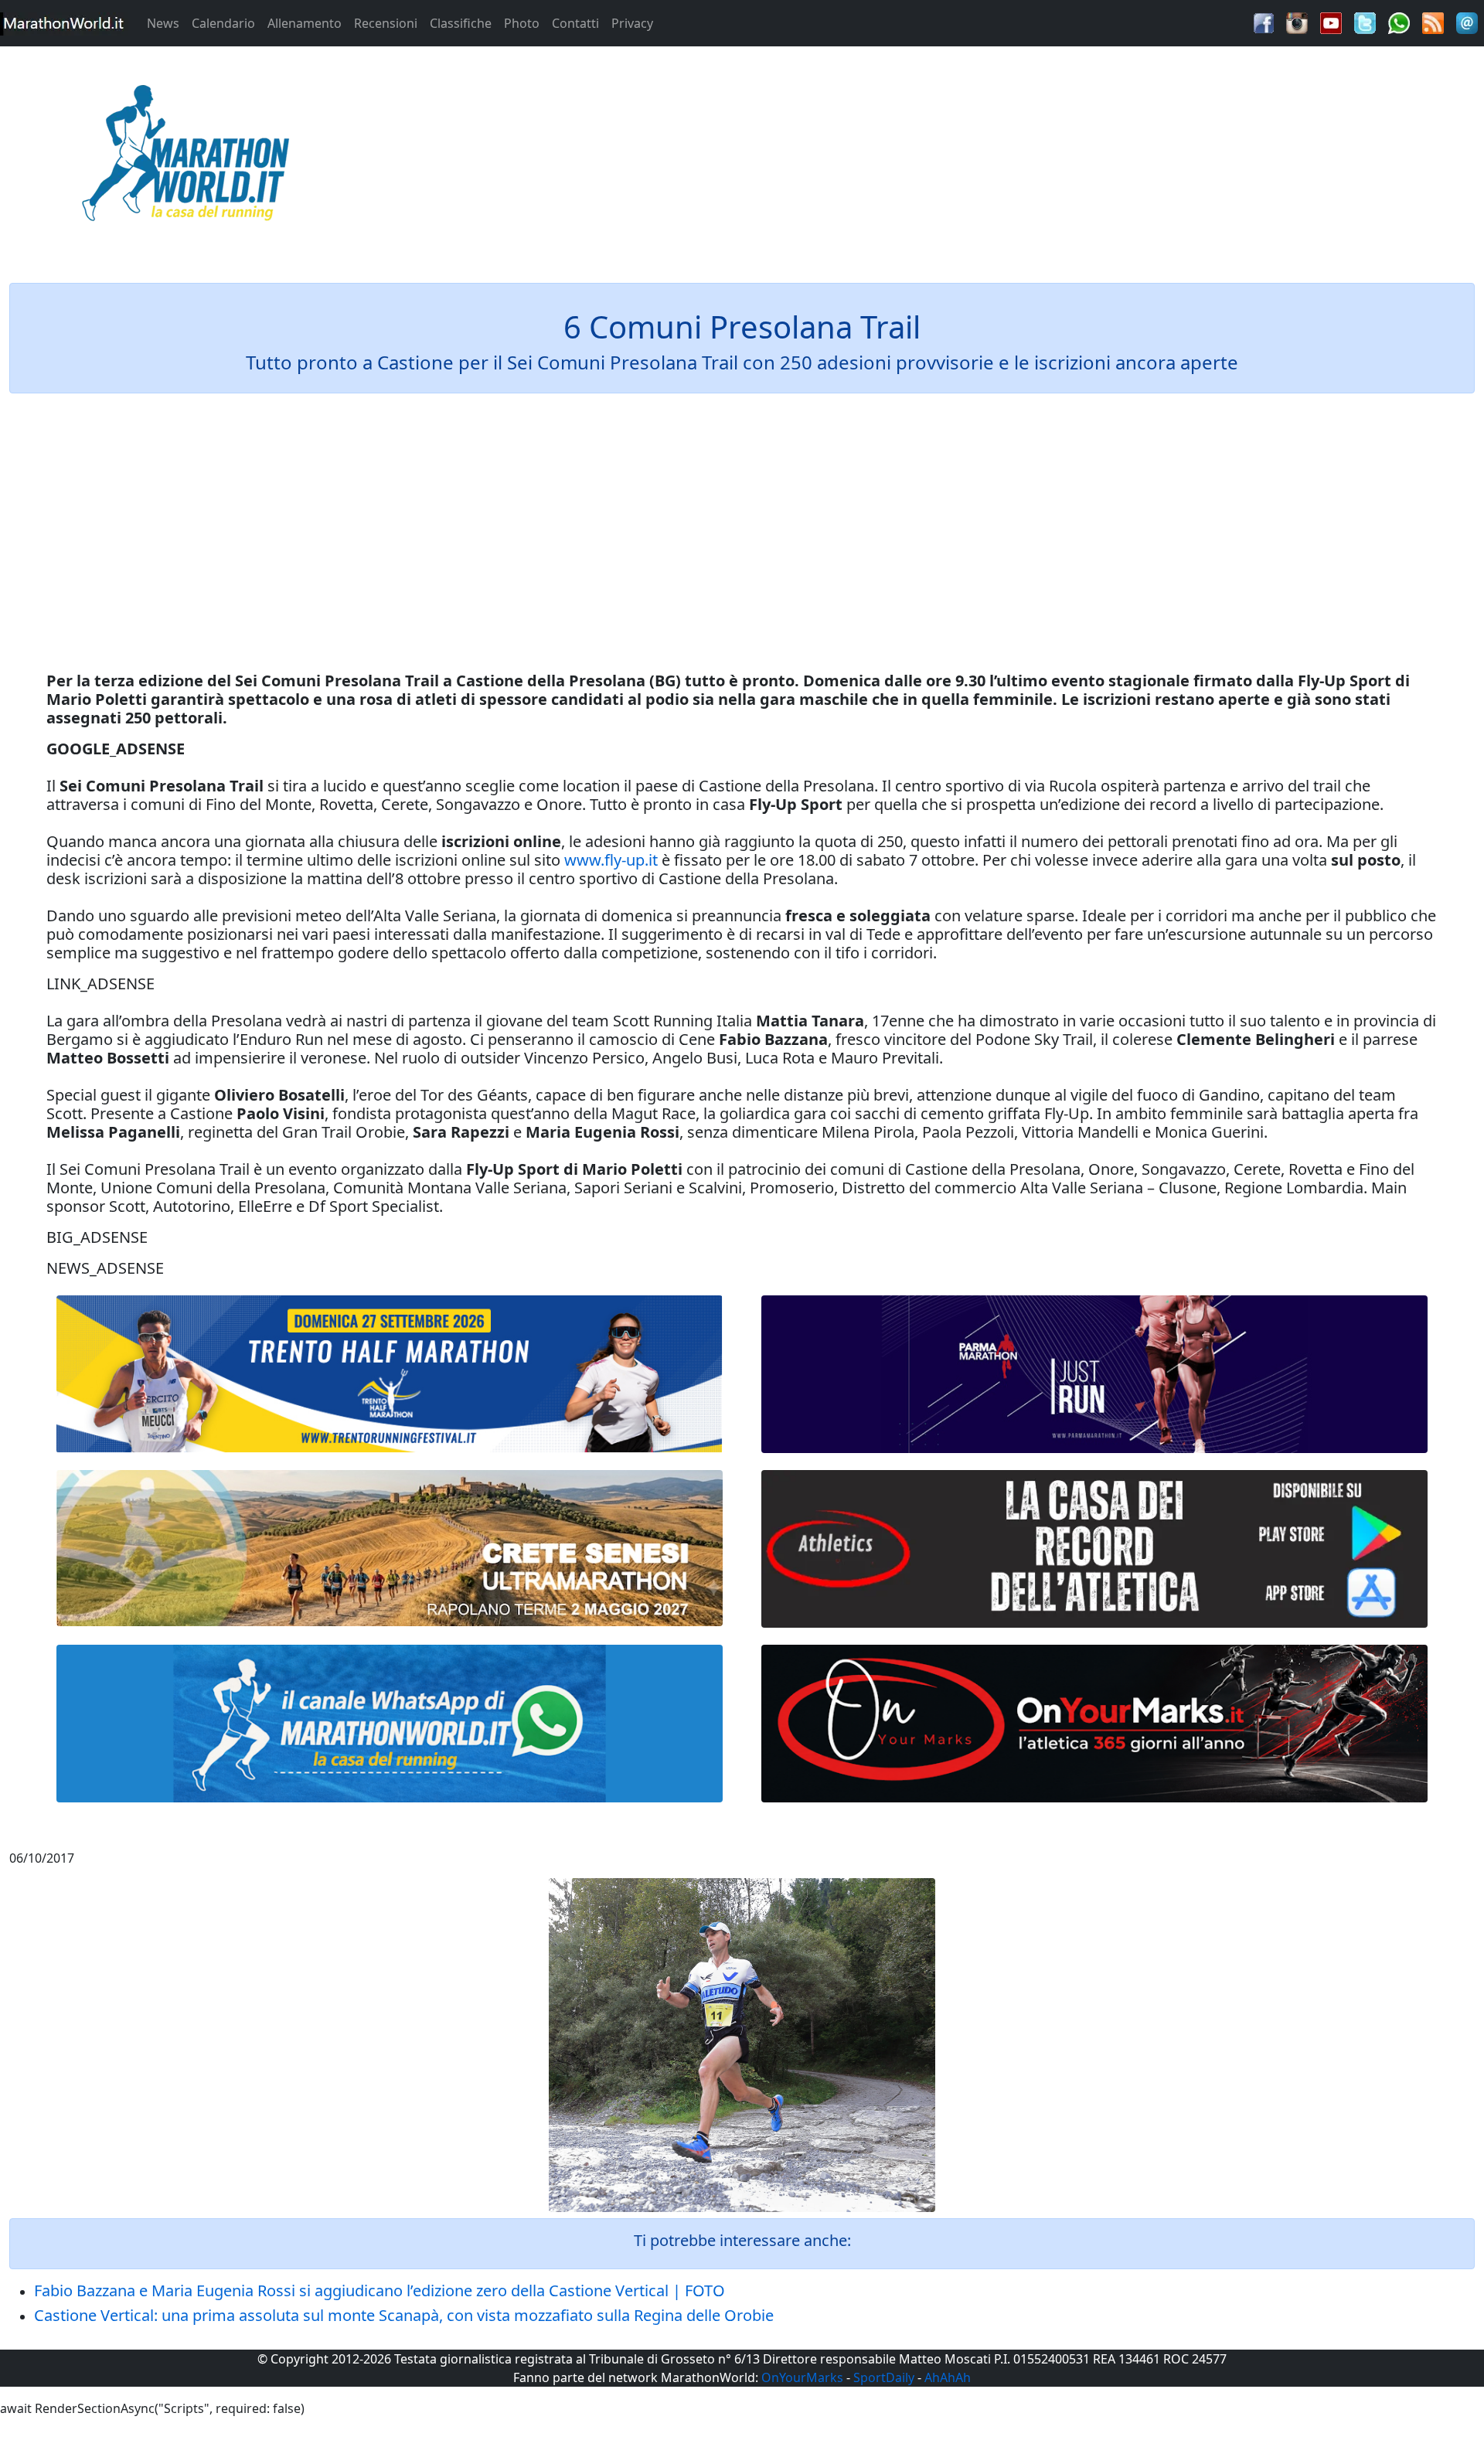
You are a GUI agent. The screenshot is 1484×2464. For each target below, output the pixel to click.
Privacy (632, 23)
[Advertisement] (927, 158)
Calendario (223, 23)
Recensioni (386, 23)
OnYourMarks (802, 2377)
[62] (1094, 1374)
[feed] (1433, 22)
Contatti (575, 23)
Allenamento (305, 23)
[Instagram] (1297, 22)
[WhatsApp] (1399, 22)
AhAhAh (948, 2377)
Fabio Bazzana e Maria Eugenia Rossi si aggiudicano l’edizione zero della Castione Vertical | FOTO (380, 2290)
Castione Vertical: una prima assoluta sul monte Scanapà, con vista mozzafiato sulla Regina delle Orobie (404, 2315)
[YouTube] (1331, 22)
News (163, 23)
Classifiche (461, 23)
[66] (390, 1375)
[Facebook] (1264, 22)
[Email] (1467, 22)
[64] (1094, 1549)
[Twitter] (1365, 22)
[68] (1094, 1724)
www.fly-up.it (611, 860)
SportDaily (884, 2377)
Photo (522, 23)
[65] (390, 1724)
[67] (390, 1548)
